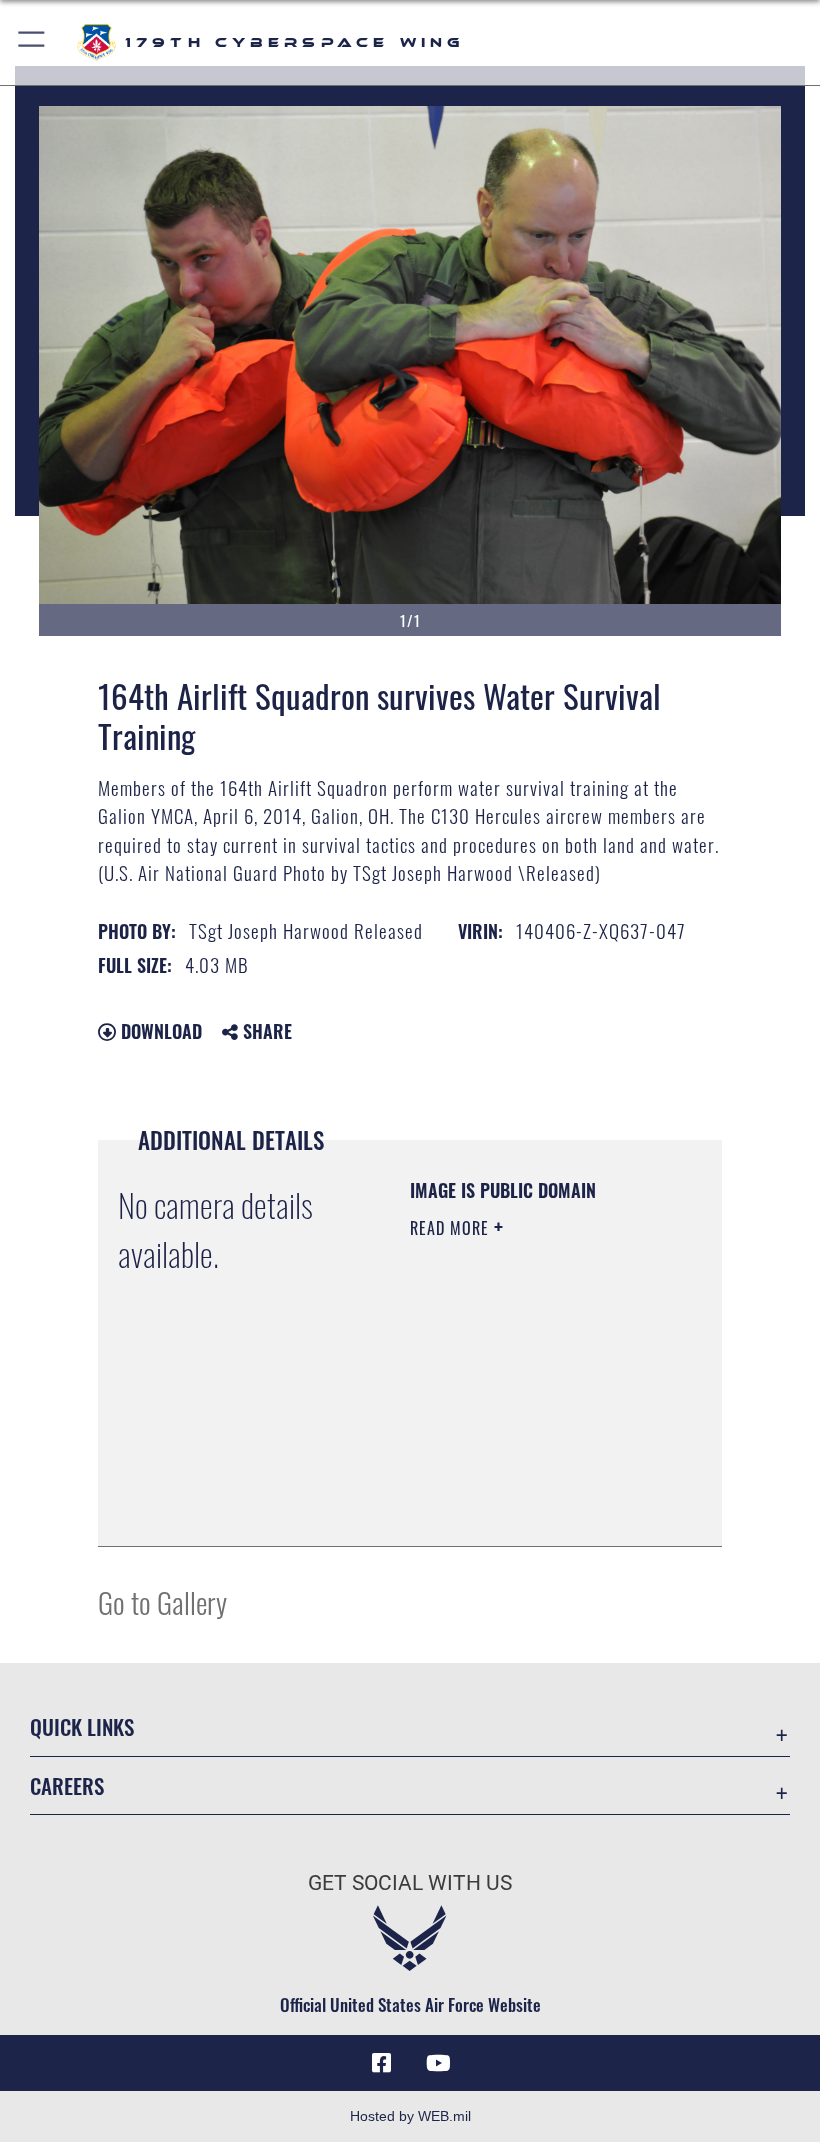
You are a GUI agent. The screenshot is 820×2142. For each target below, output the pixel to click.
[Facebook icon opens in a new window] (382, 2063)
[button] (32, 42)
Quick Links (82, 1726)
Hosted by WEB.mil (410, 2116)
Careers (67, 1785)
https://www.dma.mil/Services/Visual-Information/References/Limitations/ (531, 1509)
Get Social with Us (410, 1883)
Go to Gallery (162, 1601)
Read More (452, 1228)
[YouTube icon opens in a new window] (438, 2063)
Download (159, 1031)
